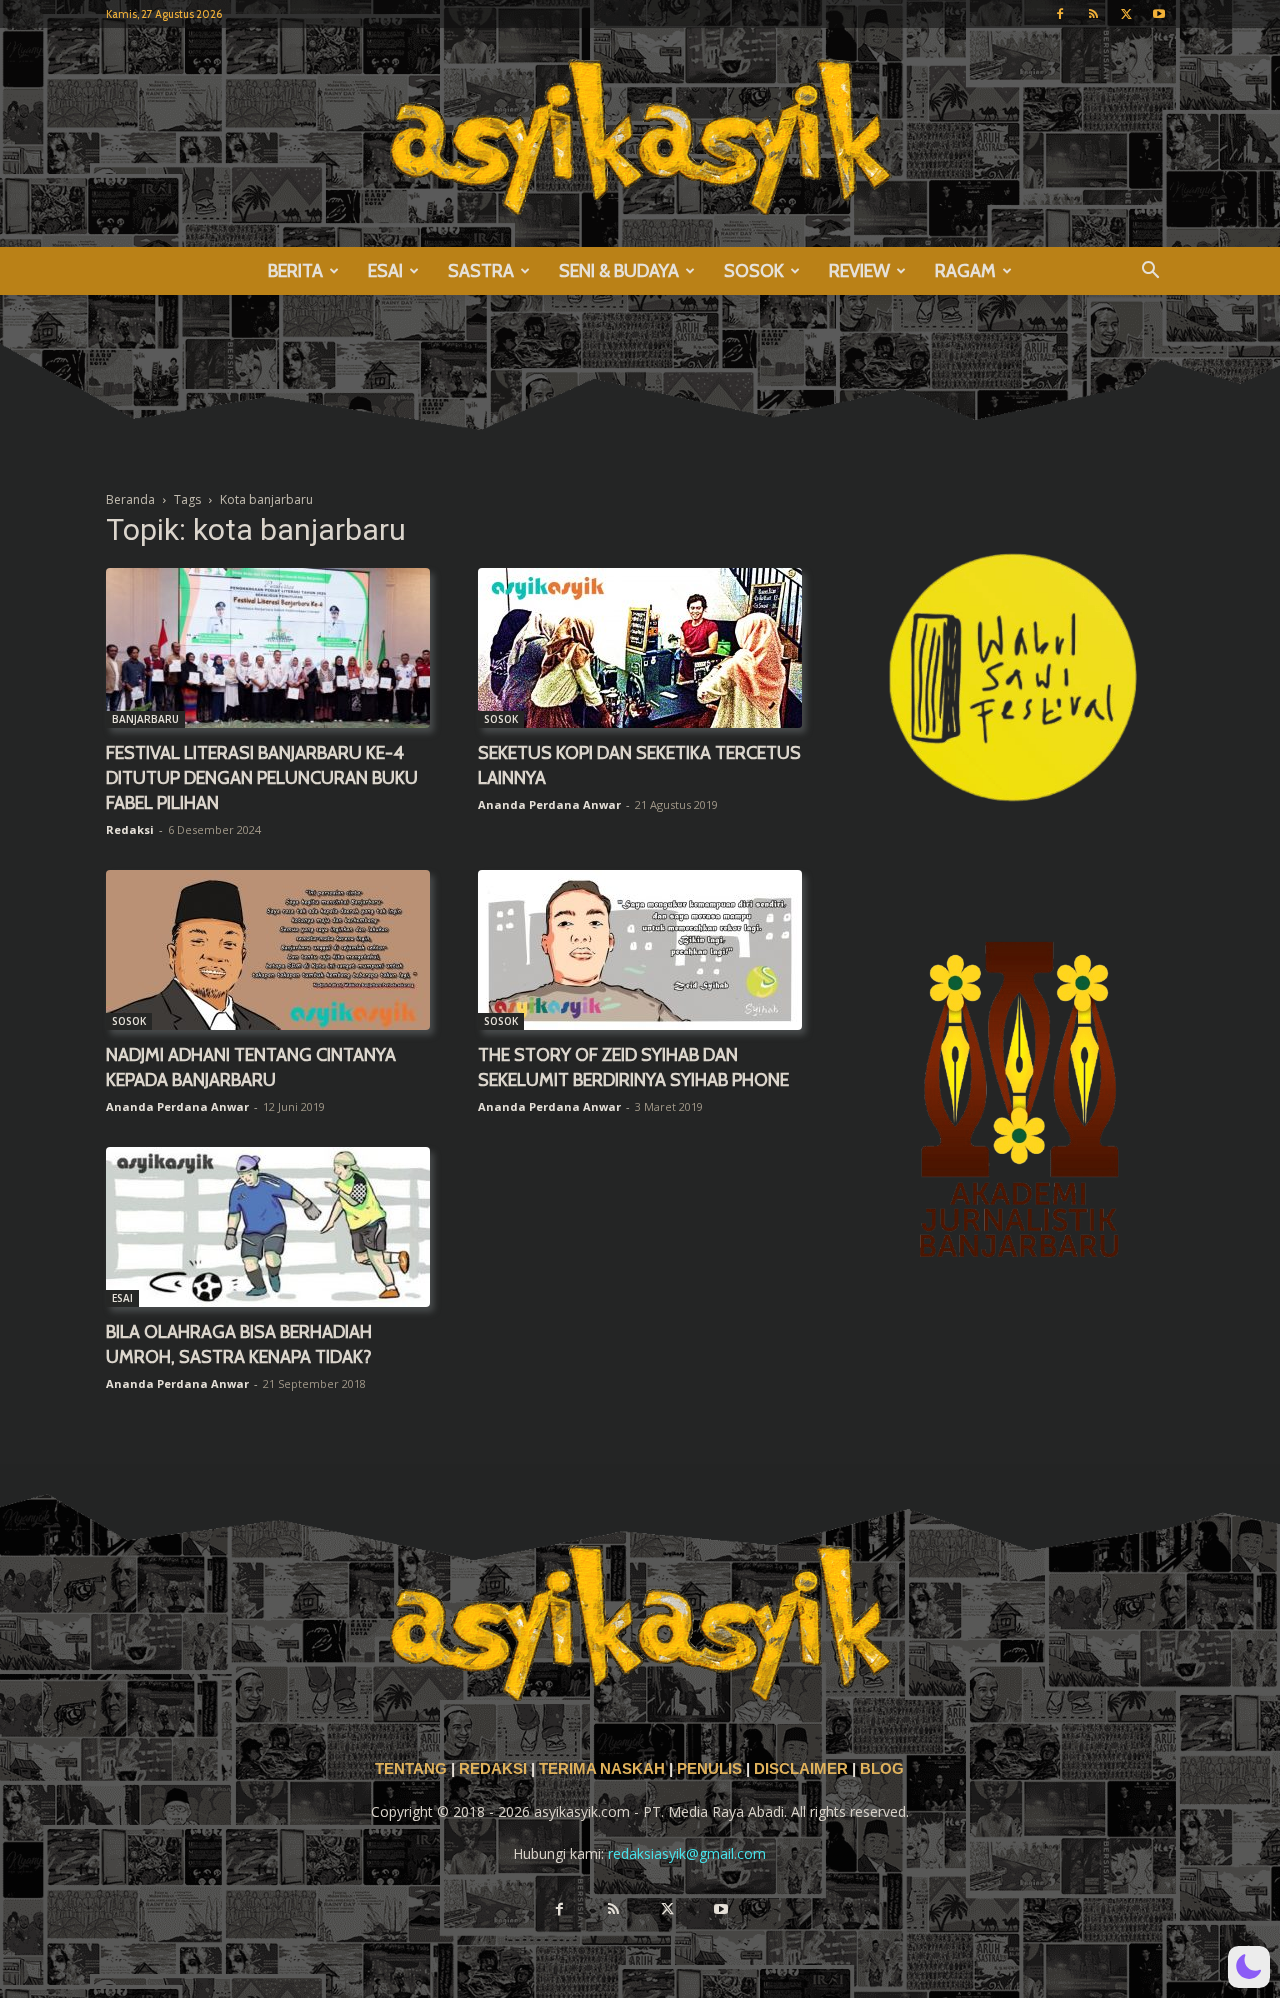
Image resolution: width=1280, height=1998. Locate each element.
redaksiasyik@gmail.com (687, 1853)
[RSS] (1093, 14)
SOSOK (754, 271)
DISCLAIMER (801, 1769)
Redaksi (130, 829)
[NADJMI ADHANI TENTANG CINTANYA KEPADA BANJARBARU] (268, 950)
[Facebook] (1060, 14)
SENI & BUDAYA (619, 271)
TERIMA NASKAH (604, 1769)
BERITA (295, 271)
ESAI (385, 271)
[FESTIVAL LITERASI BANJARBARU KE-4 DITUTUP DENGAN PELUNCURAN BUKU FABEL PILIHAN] (268, 648)
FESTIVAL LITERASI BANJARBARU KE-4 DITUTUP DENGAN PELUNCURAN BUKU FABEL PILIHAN (262, 778)
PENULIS (711, 1769)
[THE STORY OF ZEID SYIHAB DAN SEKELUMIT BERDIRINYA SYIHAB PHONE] (640, 950)
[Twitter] (1126, 14)
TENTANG (413, 1769)
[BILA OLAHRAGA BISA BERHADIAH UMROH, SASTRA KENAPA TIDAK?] (268, 1227)
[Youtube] (1159, 14)
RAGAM (965, 271)
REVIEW (859, 271)
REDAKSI (493, 1769)
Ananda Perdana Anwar (549, 804)
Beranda (130, 499)
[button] (1150, 272)
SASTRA (481, 271)
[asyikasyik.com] (640, 137)
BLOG (882, 1769)
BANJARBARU (145, 719)
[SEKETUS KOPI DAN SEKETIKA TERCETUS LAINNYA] (640, 648)
